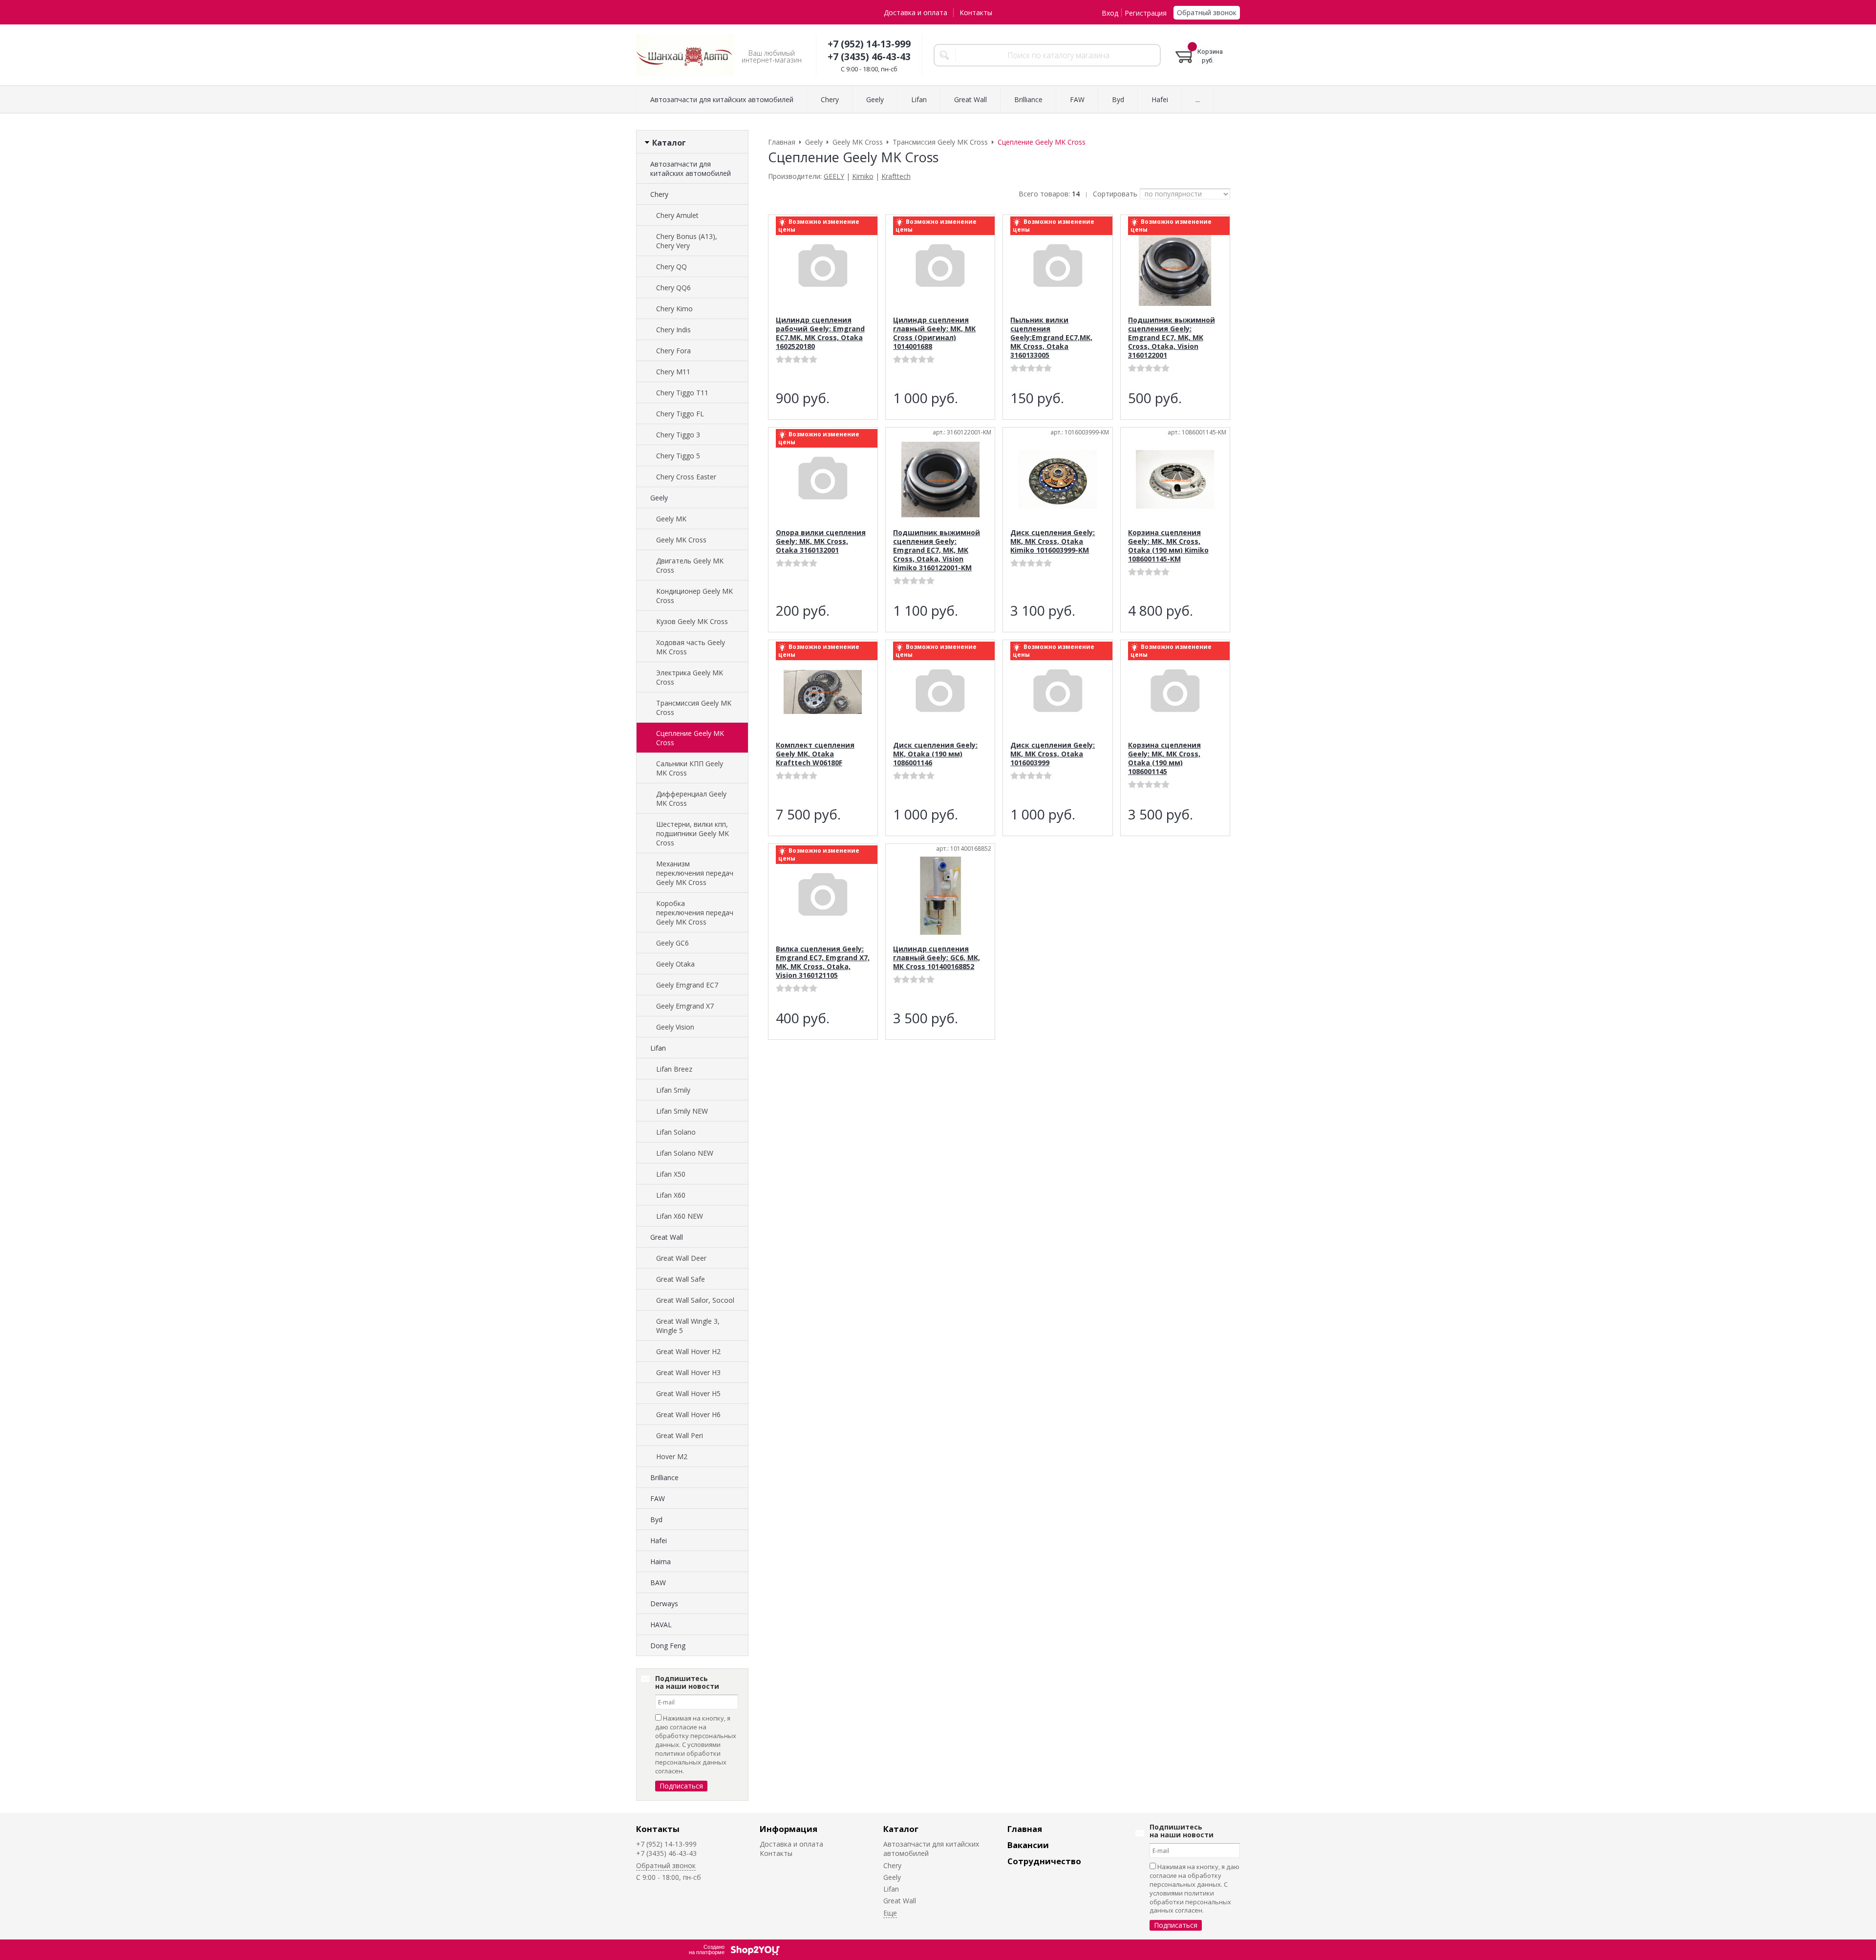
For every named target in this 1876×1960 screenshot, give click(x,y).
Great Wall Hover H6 (688, 1414)
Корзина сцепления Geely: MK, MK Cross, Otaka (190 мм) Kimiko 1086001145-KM (1168, 546)
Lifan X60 (671, 1195)
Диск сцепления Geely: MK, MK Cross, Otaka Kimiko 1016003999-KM (1053, 541)
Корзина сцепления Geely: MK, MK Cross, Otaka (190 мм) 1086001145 (1164, 758)
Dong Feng (668, 1646)
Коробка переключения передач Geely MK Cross (695, 913)
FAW (658, 1498)
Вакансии (1028, 1845)
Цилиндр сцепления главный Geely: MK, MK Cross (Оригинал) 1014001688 (934, 333)
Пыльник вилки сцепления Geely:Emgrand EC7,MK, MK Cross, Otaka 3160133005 (1051, 337)
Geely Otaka (675, 964)
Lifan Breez (674, 1069)
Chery (659, 194)
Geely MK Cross (681, 540)
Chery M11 (673, 372)
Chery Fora (673, 351)
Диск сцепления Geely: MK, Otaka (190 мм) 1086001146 (935, 754)
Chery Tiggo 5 (678, 456)
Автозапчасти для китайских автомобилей (691, 169)
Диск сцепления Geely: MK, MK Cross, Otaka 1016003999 (1053, 754)
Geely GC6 (672, 943)
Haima (661, 1562)
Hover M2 (672, 1456)
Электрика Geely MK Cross (690, 677)
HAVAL (661, 1625)
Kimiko (863, 176)
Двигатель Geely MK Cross (690, 565)
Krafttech (896, 176)
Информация (789, 1829)
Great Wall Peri (680, 1435)
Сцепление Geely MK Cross (690, 738)
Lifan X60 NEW (680, 1216)
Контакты (976, 12)
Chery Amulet (677, 215)
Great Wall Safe (681, 1279)
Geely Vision (675, 1027)
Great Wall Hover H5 (688, 1393)
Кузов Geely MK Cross (692, 621)
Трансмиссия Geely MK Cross (694, 708)
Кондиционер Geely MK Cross (694, 596)
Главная (1025, 1829)
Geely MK (671, 519)
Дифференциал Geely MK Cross (691, 798)
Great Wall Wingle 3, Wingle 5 (688, 1326)
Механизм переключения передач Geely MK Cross (695, 873)
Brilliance (664, 1477)
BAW (658, 1583)
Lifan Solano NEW (685, 1153)
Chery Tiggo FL (680, 414)
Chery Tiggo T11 (682, 393)
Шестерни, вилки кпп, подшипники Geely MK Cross (693, 833)
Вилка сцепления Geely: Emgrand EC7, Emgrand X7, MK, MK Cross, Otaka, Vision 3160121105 (823, 962)
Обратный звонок (1207, 12)
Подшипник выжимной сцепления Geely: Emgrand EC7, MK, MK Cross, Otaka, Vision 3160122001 (1172, 337)
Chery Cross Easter (686, 477)
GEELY (834, 176)
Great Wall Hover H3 (688, 1372)
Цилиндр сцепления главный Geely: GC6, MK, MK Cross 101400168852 (937, 958)
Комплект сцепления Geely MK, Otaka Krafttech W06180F (815, 754)
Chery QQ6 (673, 288)
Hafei (659, 1540)
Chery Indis (673, 330)
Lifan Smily (673, 1090)
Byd (656, 1519)
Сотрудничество (1044, 1861)
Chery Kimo (674, 309)
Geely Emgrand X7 (685, 1006)
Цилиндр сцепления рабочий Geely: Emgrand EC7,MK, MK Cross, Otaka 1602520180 (820, 333)
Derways (664, 1604)
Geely (659, 498)
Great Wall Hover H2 (688, 1351)
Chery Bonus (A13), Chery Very (687, 241)
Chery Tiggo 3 (678, 435)
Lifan (658, 1048)
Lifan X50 (671, 1174)
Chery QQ (672, 267)
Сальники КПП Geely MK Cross (690, 768)
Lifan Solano (676, 1132)
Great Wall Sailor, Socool (695, 1300)
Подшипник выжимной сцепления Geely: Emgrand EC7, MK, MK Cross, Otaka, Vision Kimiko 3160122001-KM (937, 550)
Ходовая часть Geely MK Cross (691, 647)
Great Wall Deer (681, 1258)
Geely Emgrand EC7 (687, 985)
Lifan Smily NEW (682, 1111)
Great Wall (667, 1237)
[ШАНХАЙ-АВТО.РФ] (685, 55)
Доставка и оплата (916, 12)
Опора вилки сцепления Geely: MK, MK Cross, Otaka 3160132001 (821, 541)
